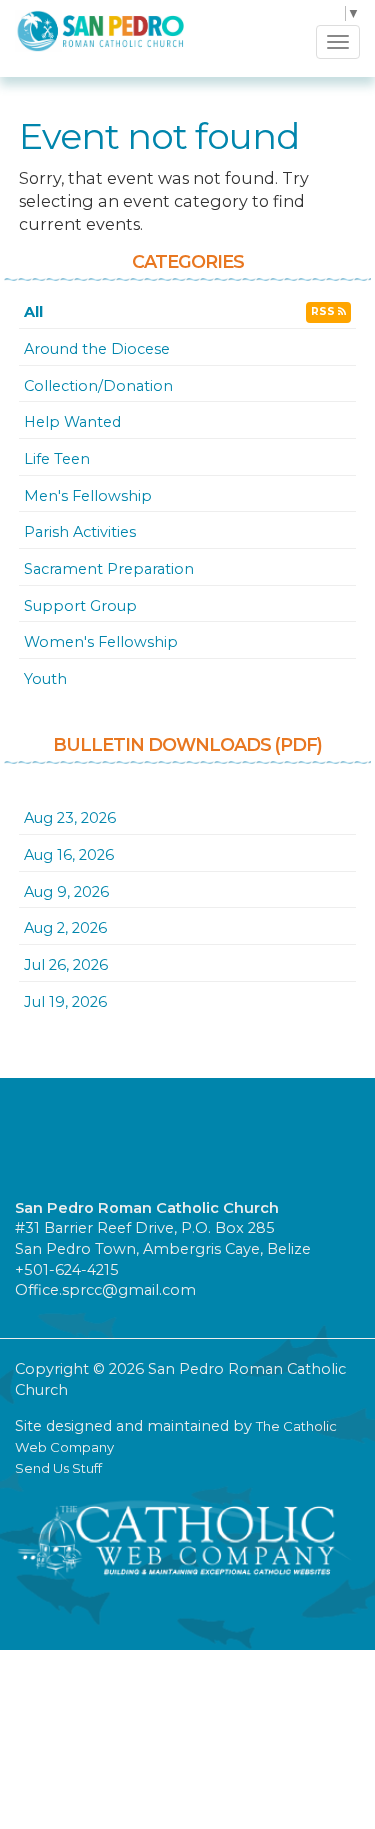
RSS (324, 311)
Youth (45, 679)
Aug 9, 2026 (66, 892)
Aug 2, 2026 (65, 928)
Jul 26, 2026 (66, 965)
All (33, 312)
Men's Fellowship (88, 496)
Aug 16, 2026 (69, 855)
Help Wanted (72, 422)
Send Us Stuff (58, 1468)
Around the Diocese (97, 349)
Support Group (80, 606)
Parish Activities (80, 532)
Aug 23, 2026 (70, 818)
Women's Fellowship (101, 642)
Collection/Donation (98, 386)
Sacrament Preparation (109, 569)
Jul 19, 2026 (65, 1002)
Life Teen (57, 459)
